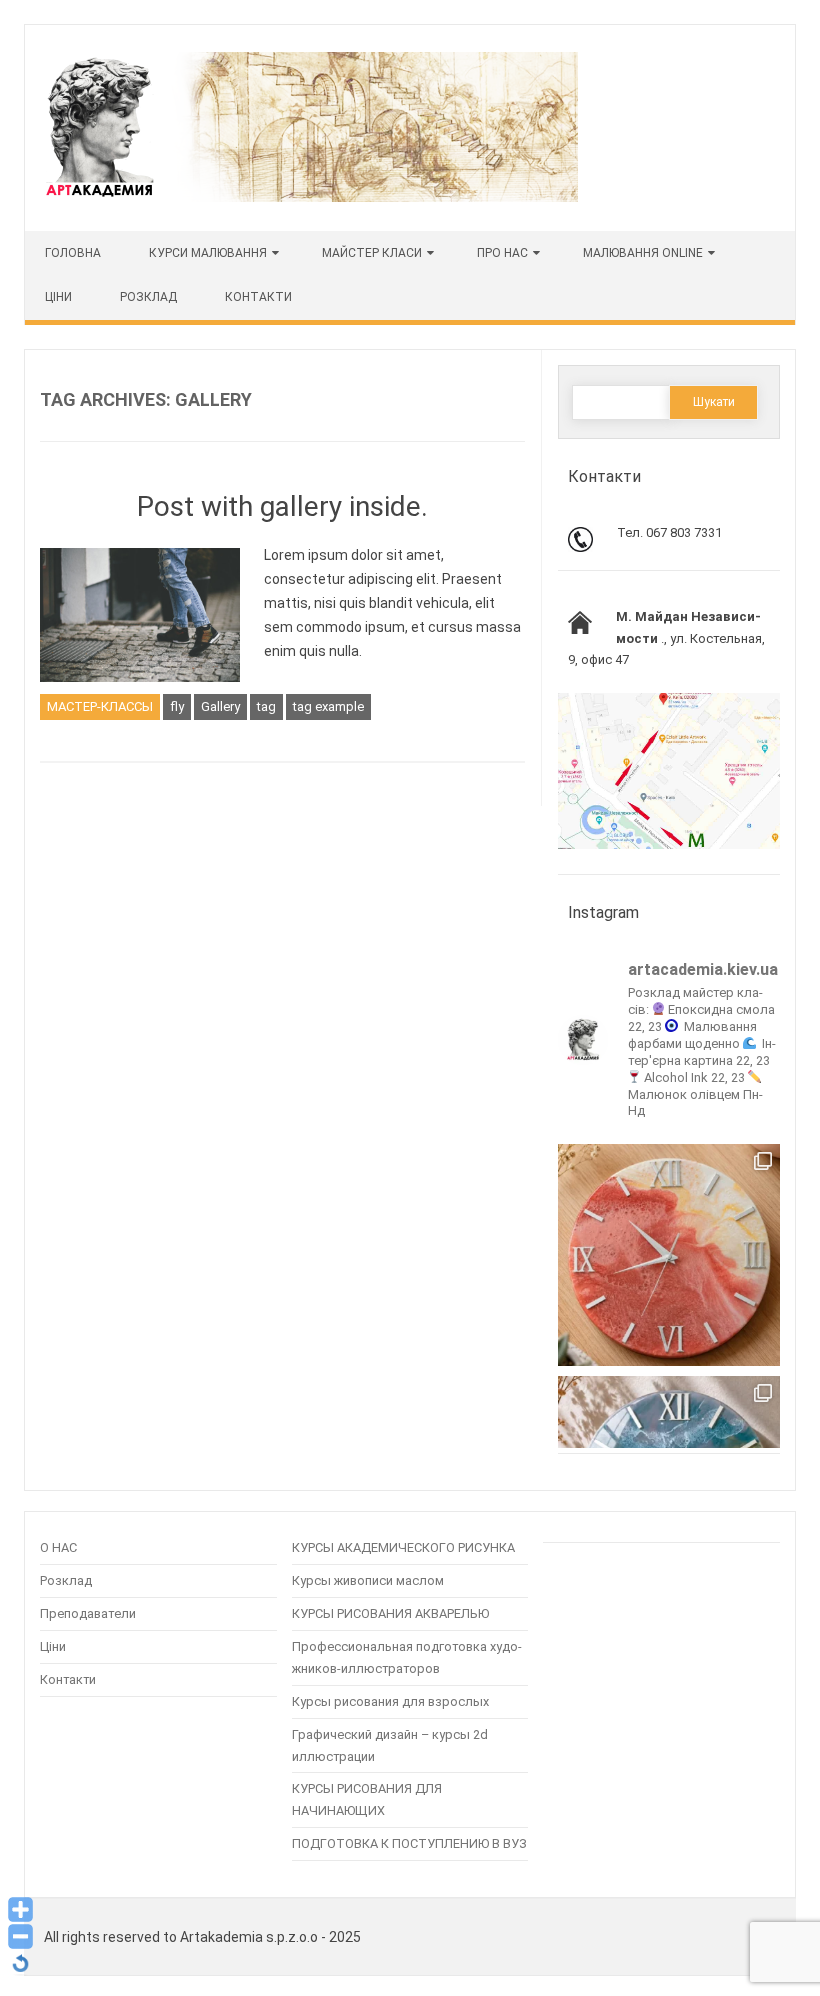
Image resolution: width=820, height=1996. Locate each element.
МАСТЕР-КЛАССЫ (100, 706)
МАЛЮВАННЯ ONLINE (643, 253)
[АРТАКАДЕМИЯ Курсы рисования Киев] (310, 197)
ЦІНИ (58, 297)
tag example (328, 706)
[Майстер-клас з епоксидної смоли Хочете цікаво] (669, 1255)
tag (266, 706)
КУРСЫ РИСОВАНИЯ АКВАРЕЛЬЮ (390, 1613)
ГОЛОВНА (73, 253)
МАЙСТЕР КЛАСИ (372, 253)
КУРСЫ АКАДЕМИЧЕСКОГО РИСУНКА (403, 1547)
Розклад (148, 297)
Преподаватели (88, 1613)
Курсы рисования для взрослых (390, 1701)
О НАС (58, 1547)
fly (177, 706)
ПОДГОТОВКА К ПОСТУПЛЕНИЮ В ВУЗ (409, 1843)
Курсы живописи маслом (368, 1580)
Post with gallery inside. (282, 506)
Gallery (220, 706)
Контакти (258, 297)
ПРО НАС (502, 253)
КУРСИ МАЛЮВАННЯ (208, 253)
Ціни (53, 1646)
